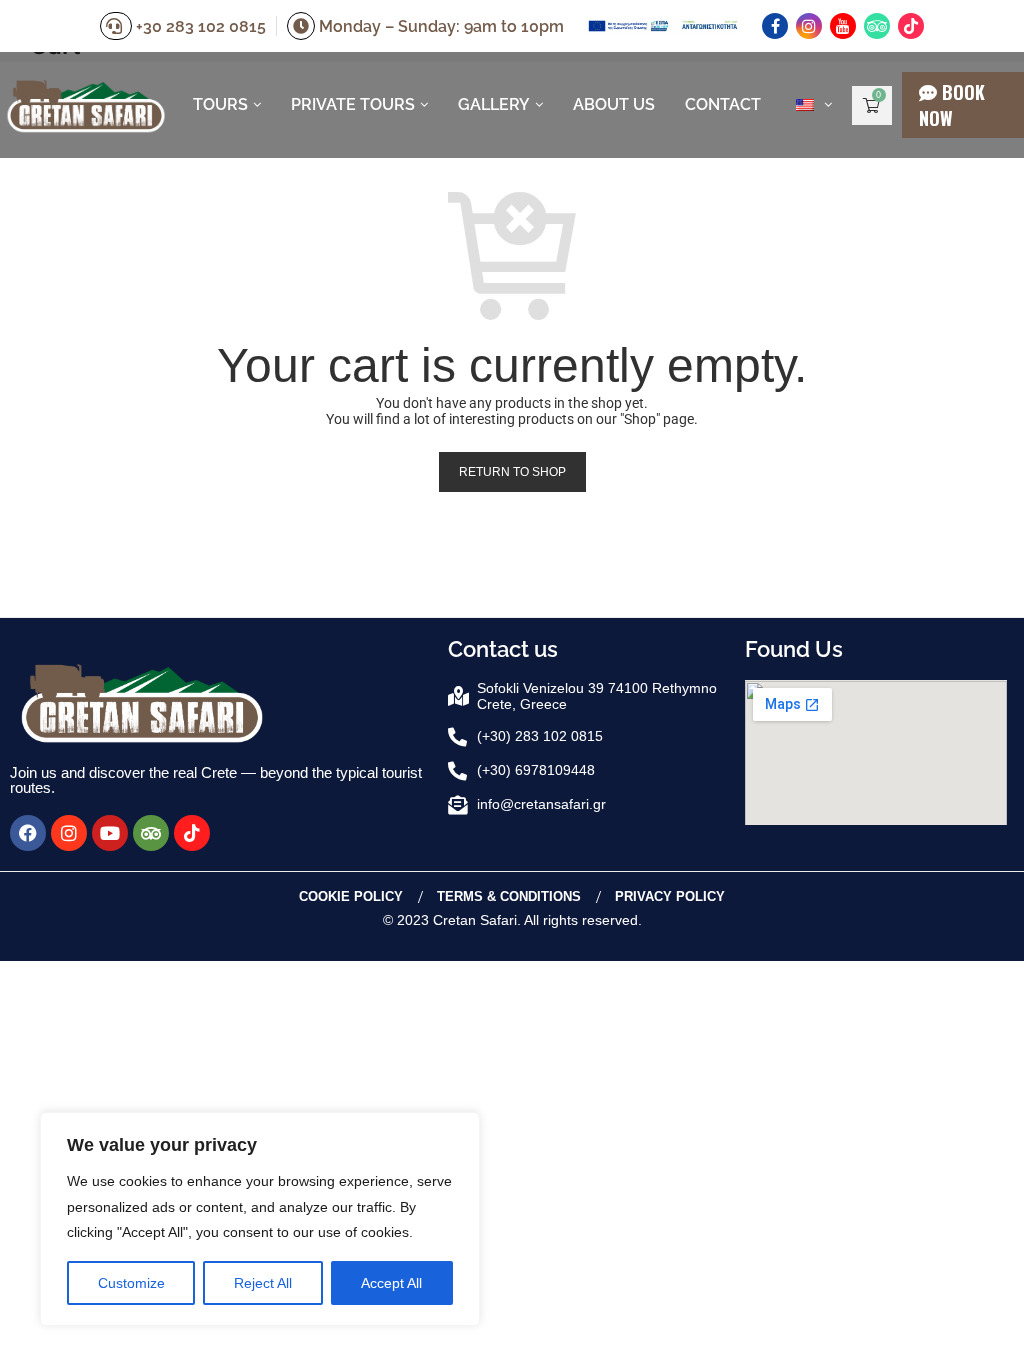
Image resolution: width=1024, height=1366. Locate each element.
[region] (260, 1219)
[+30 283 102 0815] (118, 26)
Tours (220, 104)
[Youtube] (843, 26)
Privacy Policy (670, 896)
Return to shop (512, 472)
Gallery (494, 104)
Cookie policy (351, 896)
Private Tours (353, 104)
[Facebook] (775, 26)
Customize (131, 1283)
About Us (614, 104)
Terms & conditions (509, 896)
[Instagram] (809, 26)
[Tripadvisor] (877, 26)
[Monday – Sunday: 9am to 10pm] (303, 26)
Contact (723, 104)
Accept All (391, 1283)
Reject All (263, 1283)
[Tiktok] (911, 26)
